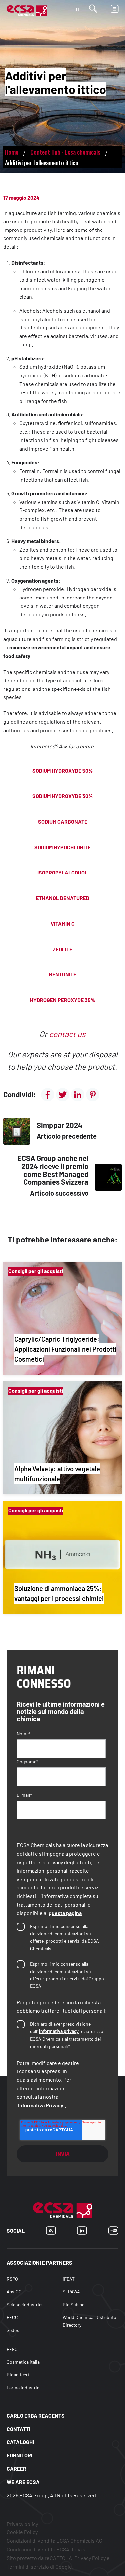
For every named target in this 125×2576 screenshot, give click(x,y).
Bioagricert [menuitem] (18, 2375)
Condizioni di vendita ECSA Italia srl (48, 2549)
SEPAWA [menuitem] (71, 2292)
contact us (67, 1034)
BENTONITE (63, 974)
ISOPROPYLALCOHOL (62, 872)
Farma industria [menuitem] (23, 2388)
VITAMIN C (63, 923)
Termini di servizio (28, 2567)
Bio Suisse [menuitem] (73, 2304)
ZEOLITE (62, 949)
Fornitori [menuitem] (19, 2455)
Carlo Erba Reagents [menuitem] (36, 2415)
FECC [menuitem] (12, 2317)
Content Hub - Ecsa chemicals (65, 152)
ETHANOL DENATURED (63, 898)
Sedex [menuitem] (13, 2330)
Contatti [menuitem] (18, 2429)
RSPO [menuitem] (12, 2279)
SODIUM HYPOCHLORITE (62, 847)
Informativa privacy (59, 2031)
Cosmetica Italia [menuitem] (23, 2362)
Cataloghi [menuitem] (20, 2442)
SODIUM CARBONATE (63, 822)
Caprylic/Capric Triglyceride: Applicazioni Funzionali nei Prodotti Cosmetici (65, 1349)
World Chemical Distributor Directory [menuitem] (90, 2321)
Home (12, 152)
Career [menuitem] (16, 2469)
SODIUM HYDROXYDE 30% (62, 796)
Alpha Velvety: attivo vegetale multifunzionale (57, 1474)
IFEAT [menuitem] (69, 2279)
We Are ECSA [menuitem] (23, 2482)
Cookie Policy (22, 2532)
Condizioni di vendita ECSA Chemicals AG (54, 2541)
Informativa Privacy (41, 2105)
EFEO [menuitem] (12, 2350)
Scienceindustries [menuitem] (25, 2304)
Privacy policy (22, 2524)
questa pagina (65, 1913)
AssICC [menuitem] (14, 2292)
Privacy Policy (90, 2558)
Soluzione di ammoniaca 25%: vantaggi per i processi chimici (59, 1593)
